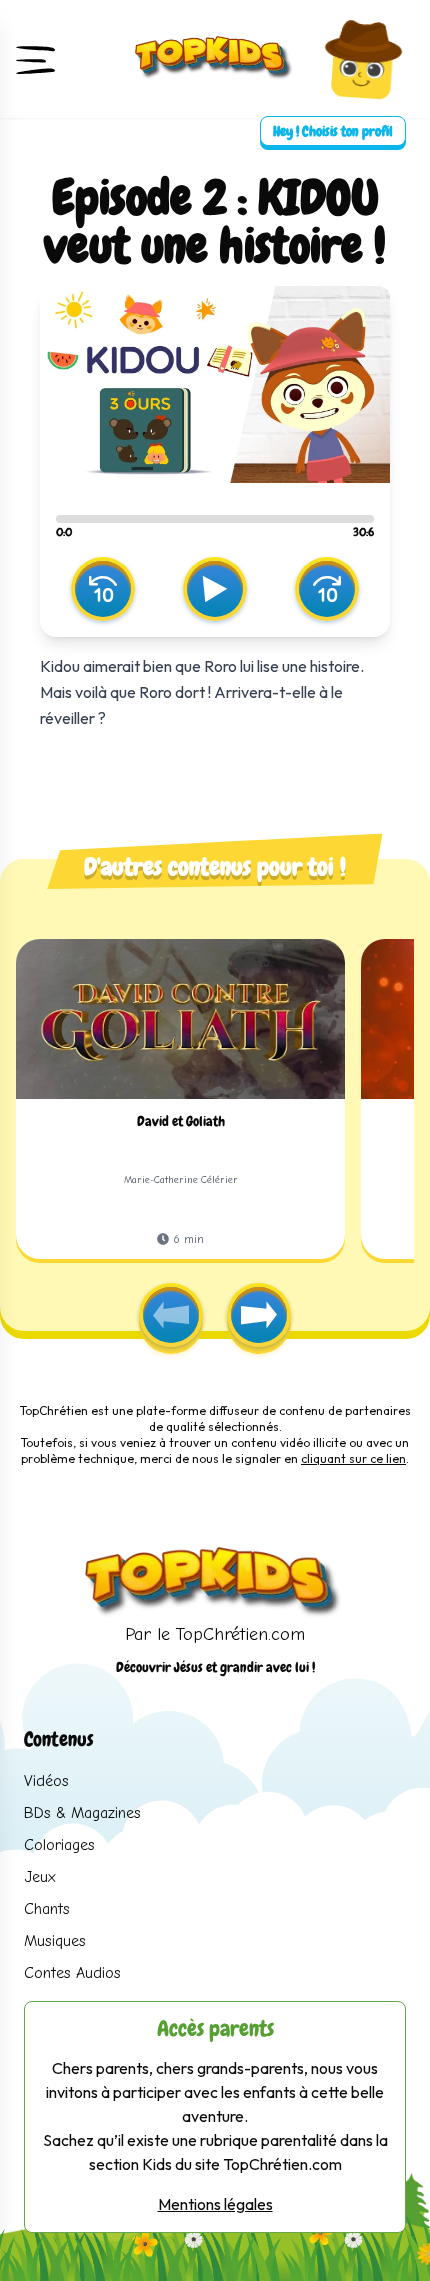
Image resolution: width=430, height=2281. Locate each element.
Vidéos (46, 1781)
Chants (47, 1909)
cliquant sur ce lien (353, 1458)
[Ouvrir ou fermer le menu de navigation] (36, 59)
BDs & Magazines (82, 1813)
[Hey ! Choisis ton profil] (363, 59)
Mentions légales (215, 2204)
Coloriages (59, 1845)
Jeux (40, 1877)
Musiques (55, 1941)
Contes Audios (72, 1973)
